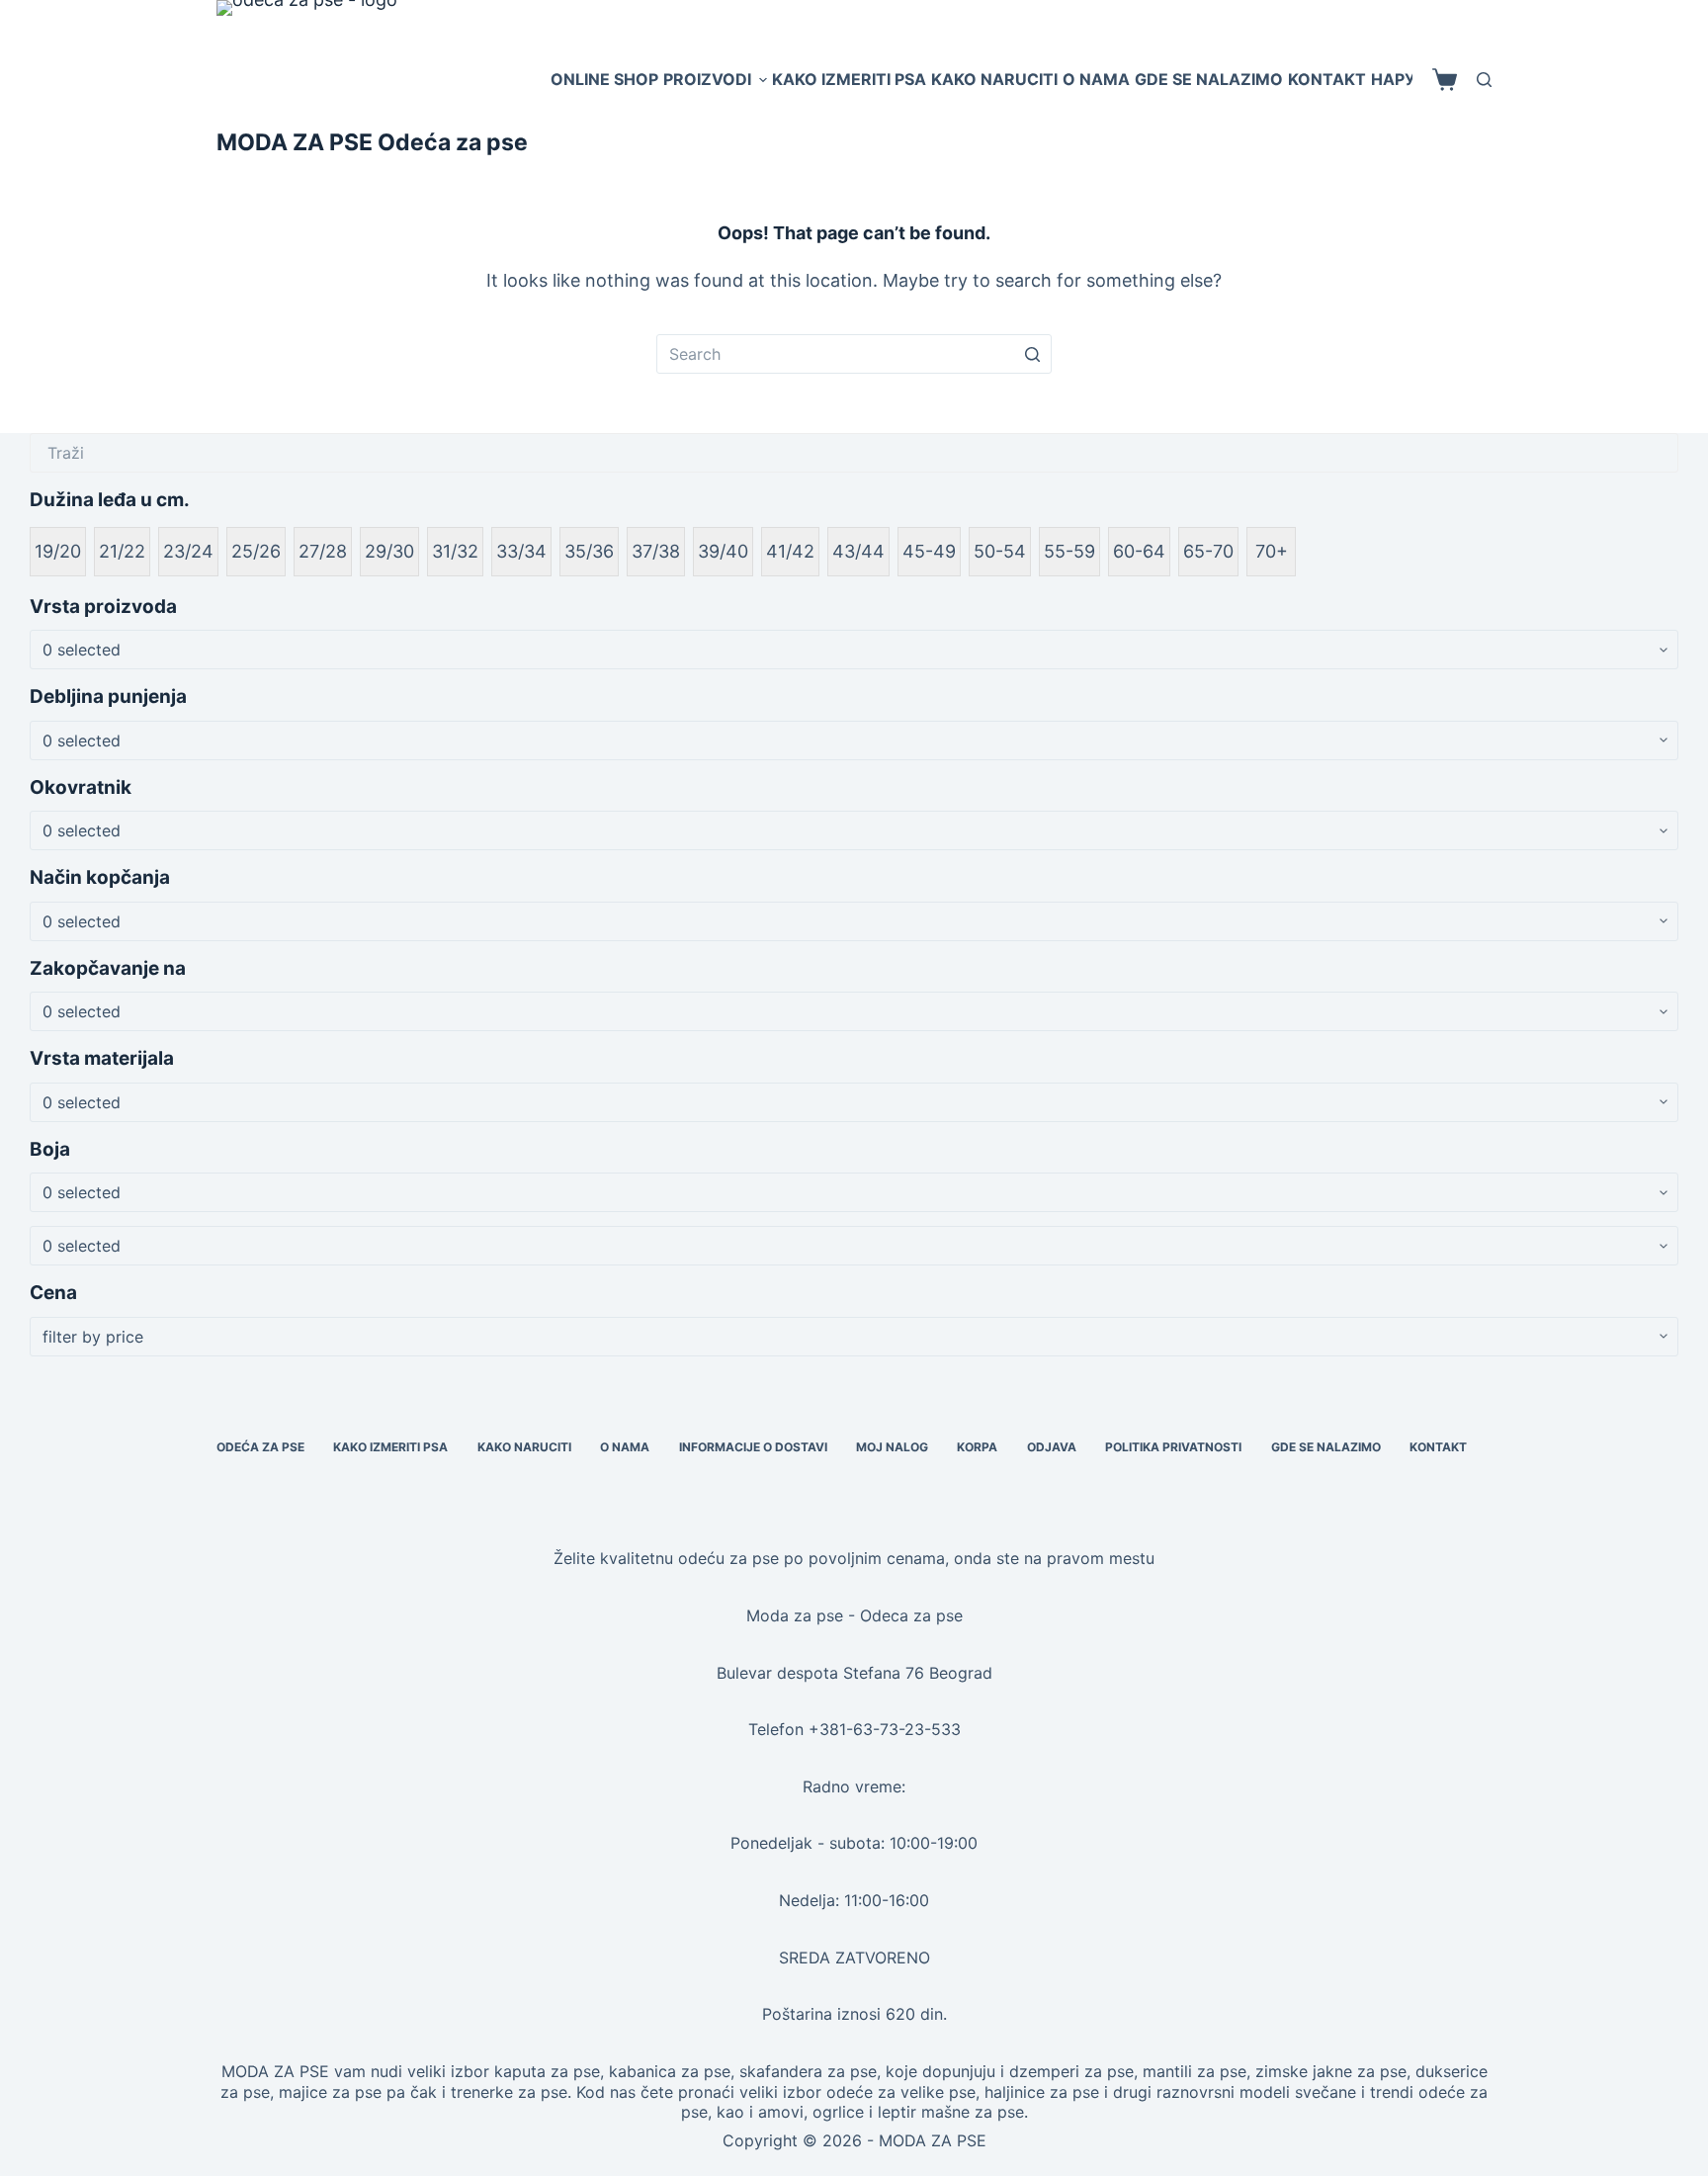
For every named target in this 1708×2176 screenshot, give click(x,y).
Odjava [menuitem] (1052, 1447)
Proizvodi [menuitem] (707, 79)
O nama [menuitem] (1096, 79)
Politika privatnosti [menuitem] (1173, 1447)
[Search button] (1032, 354)
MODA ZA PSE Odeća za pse (372, 142)
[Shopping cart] (1445, 80)
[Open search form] (1484, 80)
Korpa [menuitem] (977, 1447)
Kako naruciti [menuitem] (994, 79)
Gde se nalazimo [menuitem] (1209, 79)
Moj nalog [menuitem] (892, 1447)
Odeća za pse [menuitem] (260, 1447)
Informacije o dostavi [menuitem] (753, 1447)
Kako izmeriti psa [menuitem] (849, 79)
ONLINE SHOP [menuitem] (604, 79)
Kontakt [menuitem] (1327, 79)
